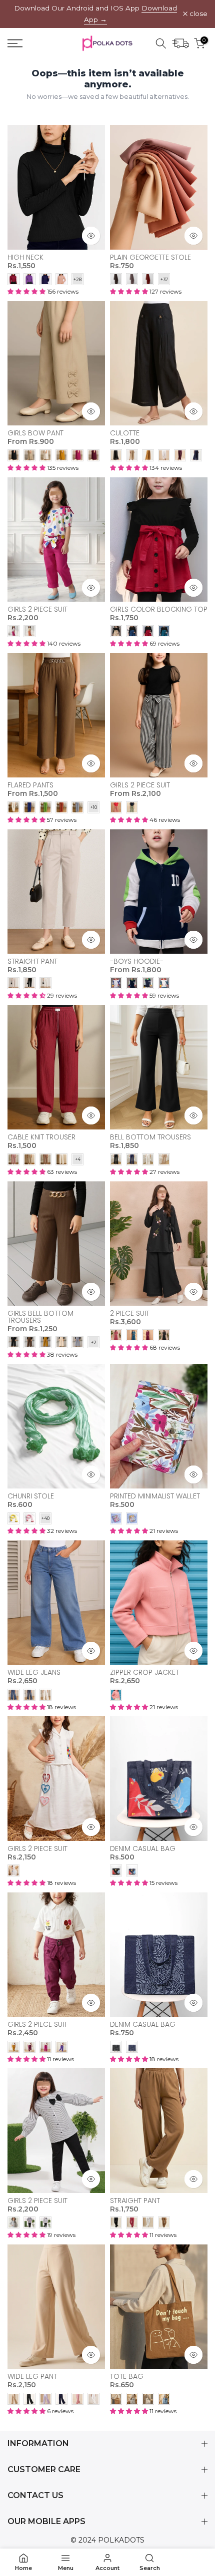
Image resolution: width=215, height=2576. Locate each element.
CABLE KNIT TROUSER (41, 1137)
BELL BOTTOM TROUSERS (150, 1137)
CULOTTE (125, 433)
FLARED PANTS (30, 785)
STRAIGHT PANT (32, 961)
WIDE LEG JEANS (34, 1672)
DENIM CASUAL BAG (143, 1848)
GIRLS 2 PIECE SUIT (37, 609)
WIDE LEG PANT (32, 2376)
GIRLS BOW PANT (35, 433)
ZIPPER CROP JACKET (144, 1672)
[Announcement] (95, 14)
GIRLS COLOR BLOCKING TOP (159, 609)
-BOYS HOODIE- (137, 961)
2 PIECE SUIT (130, 1313)
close (197, 14)
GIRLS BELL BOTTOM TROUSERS (40, 1317)
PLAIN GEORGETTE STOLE (150, 257)
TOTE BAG (127, 2376)
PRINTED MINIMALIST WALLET (155, 1496)
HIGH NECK (25, 257)
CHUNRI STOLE (31, 1496)
